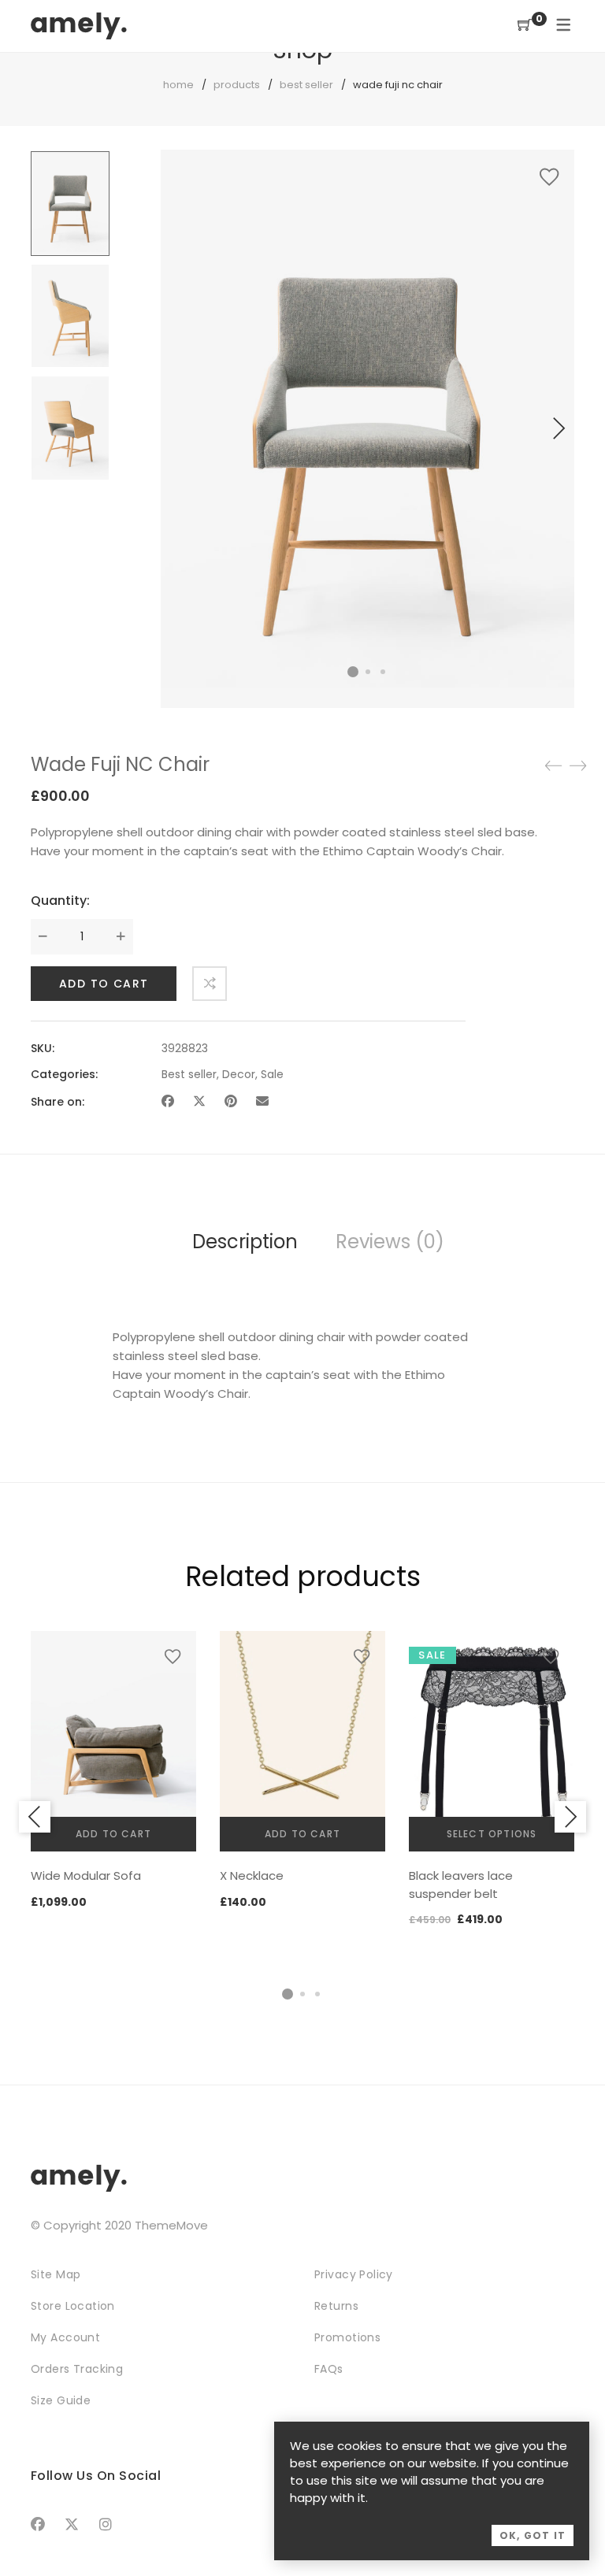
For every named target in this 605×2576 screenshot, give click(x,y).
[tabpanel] (113, 1771)
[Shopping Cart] (525, 26)
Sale (272, 1074)
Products (237, 85)
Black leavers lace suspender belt (461, 1885)
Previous (35, 1817)
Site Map (56, 2274)
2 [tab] (302, 1994)
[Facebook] (168, 1101)
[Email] (262, 1101)
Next (559, 428)
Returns (336, 2306)
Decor (239, 1074)
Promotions (347, 2337)
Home (178, 85)
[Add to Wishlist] (549, 177)
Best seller (306, 85)
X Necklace (252, 1875)
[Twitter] (199, 1101)
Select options (492, 1834)
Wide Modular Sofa (86, 1875)
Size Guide (61, 2400)
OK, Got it (533, 2535)
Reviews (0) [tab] (390, 1242)
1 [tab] (288, 1994)
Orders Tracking (77, 2369)
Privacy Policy (354, 2274)
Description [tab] (245, 1242)
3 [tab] (317, 1994)
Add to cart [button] (113, 1834)
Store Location (73, 2306)
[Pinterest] (231, 1101)
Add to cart (104, 984)
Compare (210, 984)
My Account (65, 2337)
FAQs (329, 2369)
